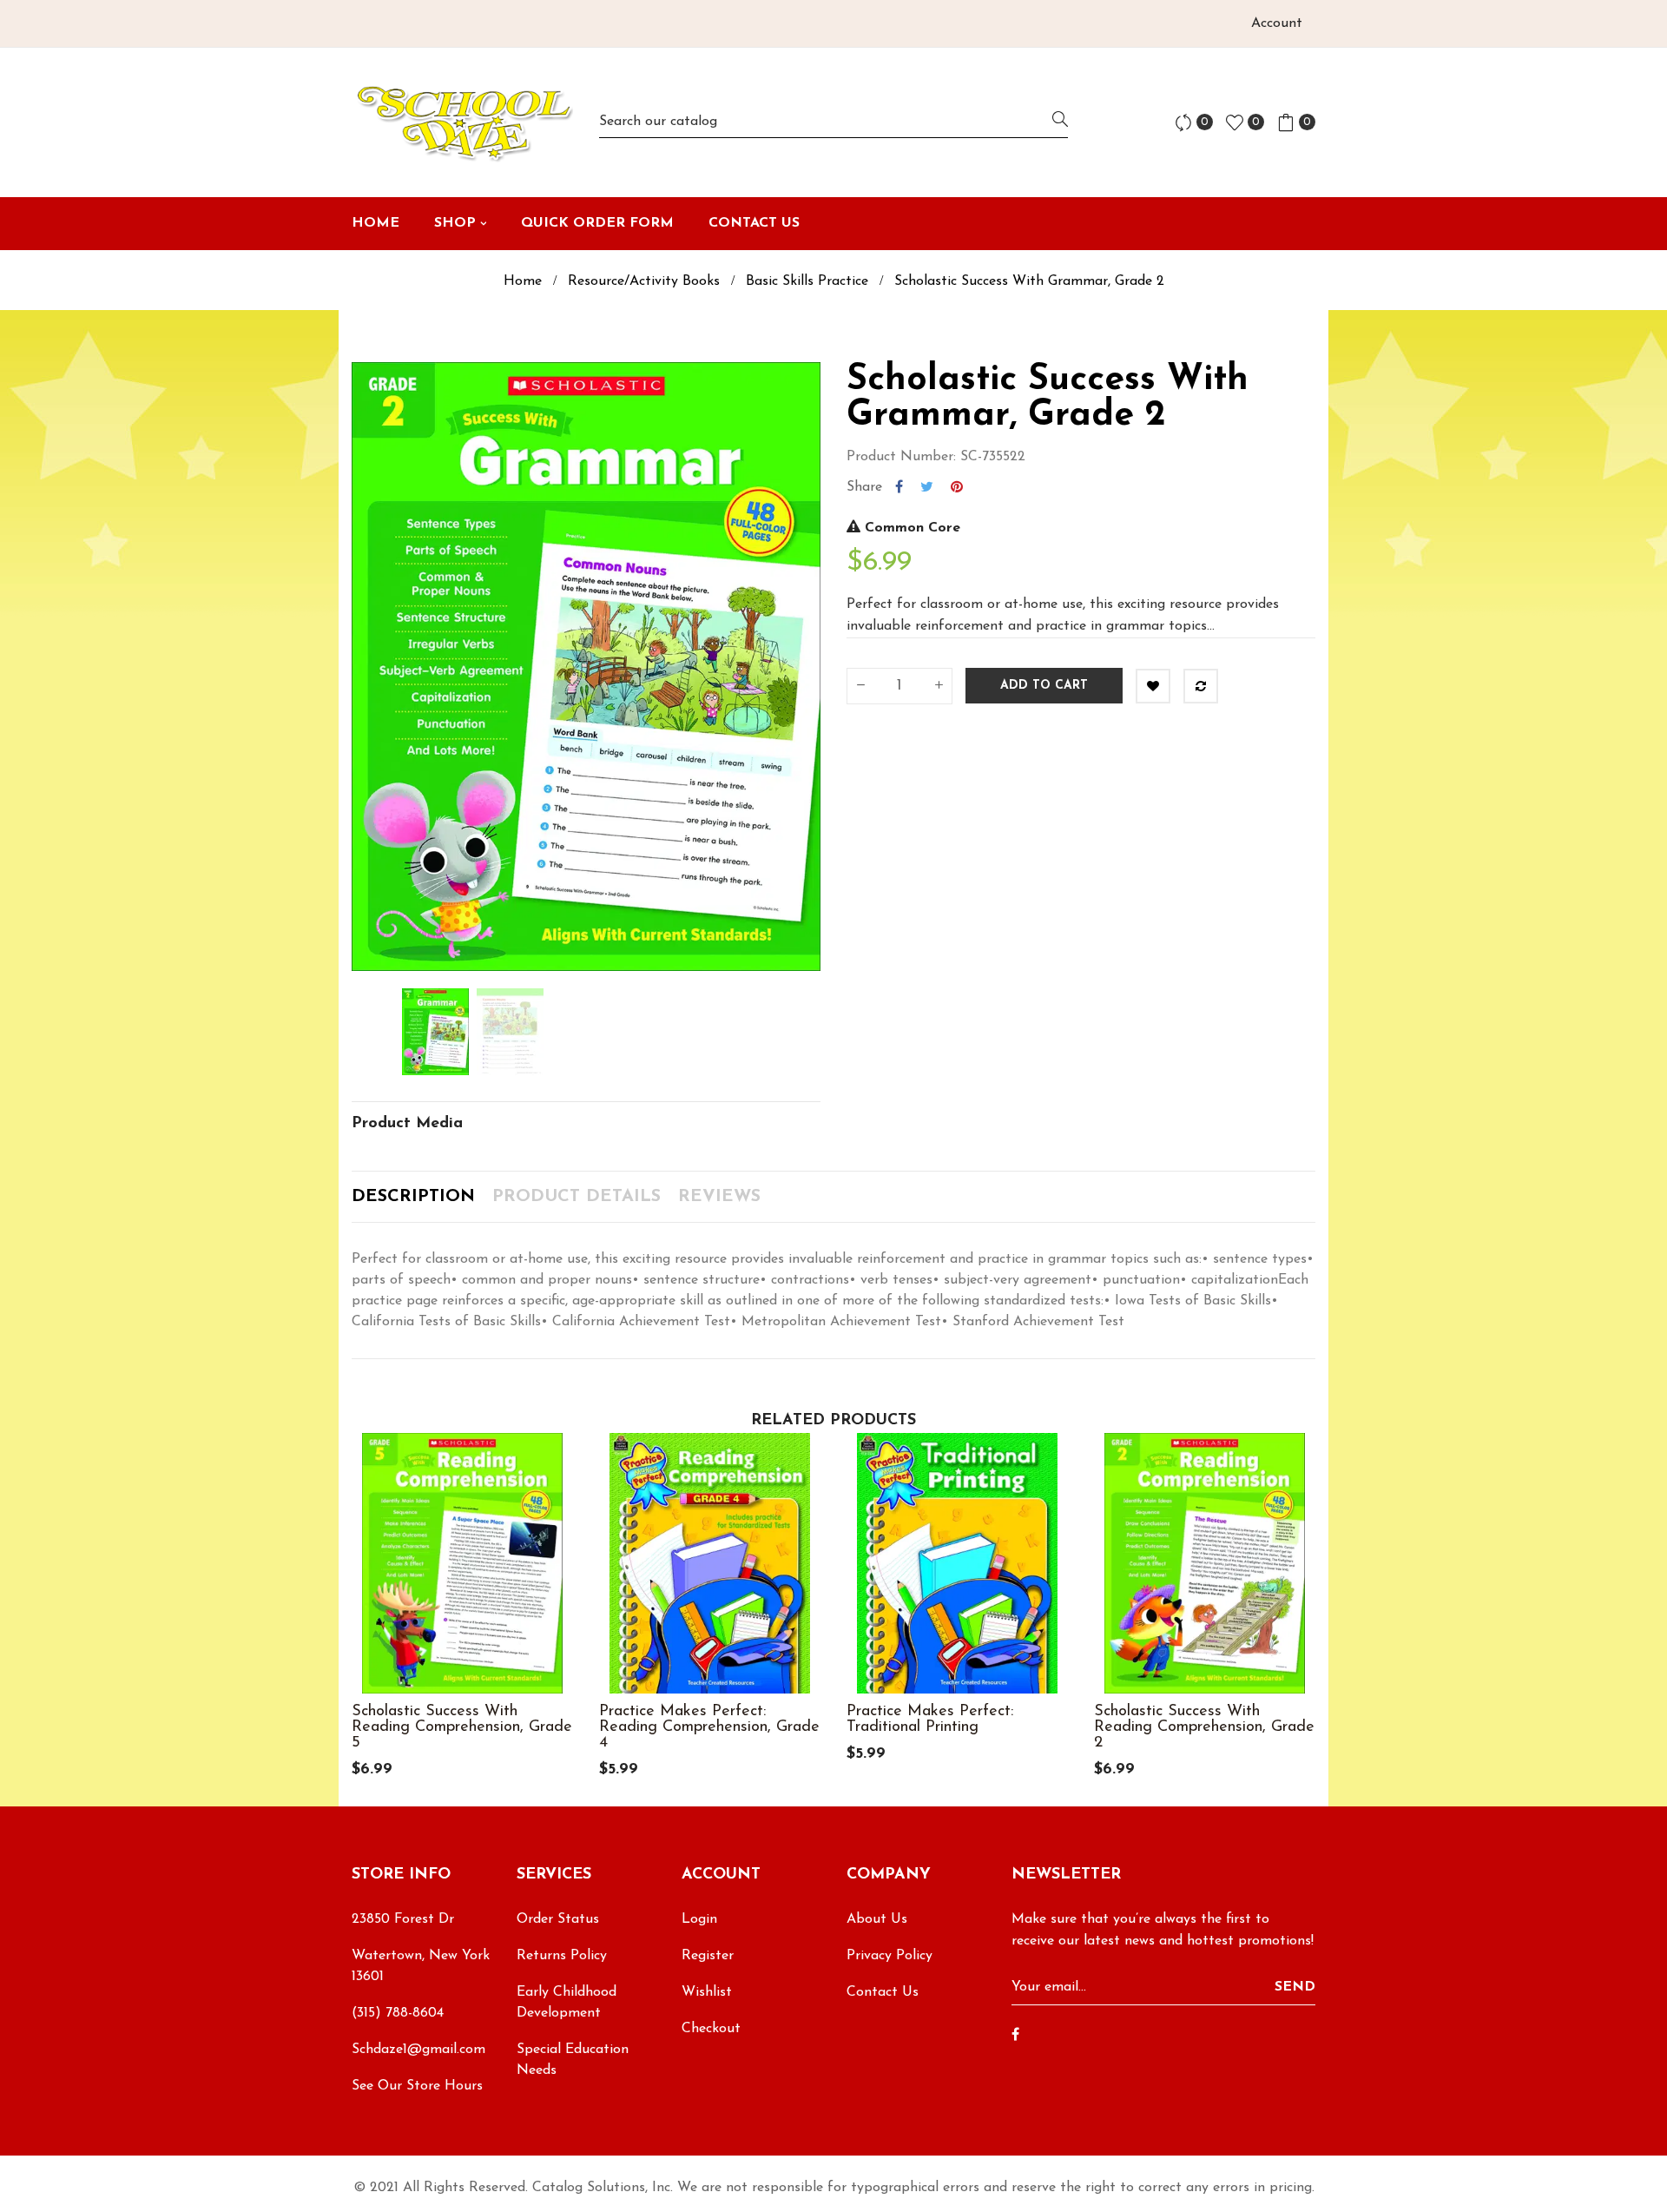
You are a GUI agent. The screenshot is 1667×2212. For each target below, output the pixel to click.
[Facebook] (1015, 2036)
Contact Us (883, 1992)
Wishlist (707, 1992)
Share (899, 487)
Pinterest (957, 487)
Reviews (719, 1197)
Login (699, 1919)
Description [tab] (413, 1197)
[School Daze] (462, 122)
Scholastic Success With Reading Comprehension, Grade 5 (462, 1727)
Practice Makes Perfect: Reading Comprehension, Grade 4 (709, 1727)
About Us (877, 1919)
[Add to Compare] (1201, 686)
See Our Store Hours (417, 2086)
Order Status (558, 1919)
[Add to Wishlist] (1153, 686)
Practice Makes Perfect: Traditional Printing (930, 1720)
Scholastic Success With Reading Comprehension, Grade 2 (1204, 1727)
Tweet (927, 487)
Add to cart (1044, 686)
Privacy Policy (890, 1956)
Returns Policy (562, 1956)
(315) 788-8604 (398, 2013)
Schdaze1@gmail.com (418, 2050)
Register (708, 1956)
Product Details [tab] (577, 1197)
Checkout (711, 2029)
